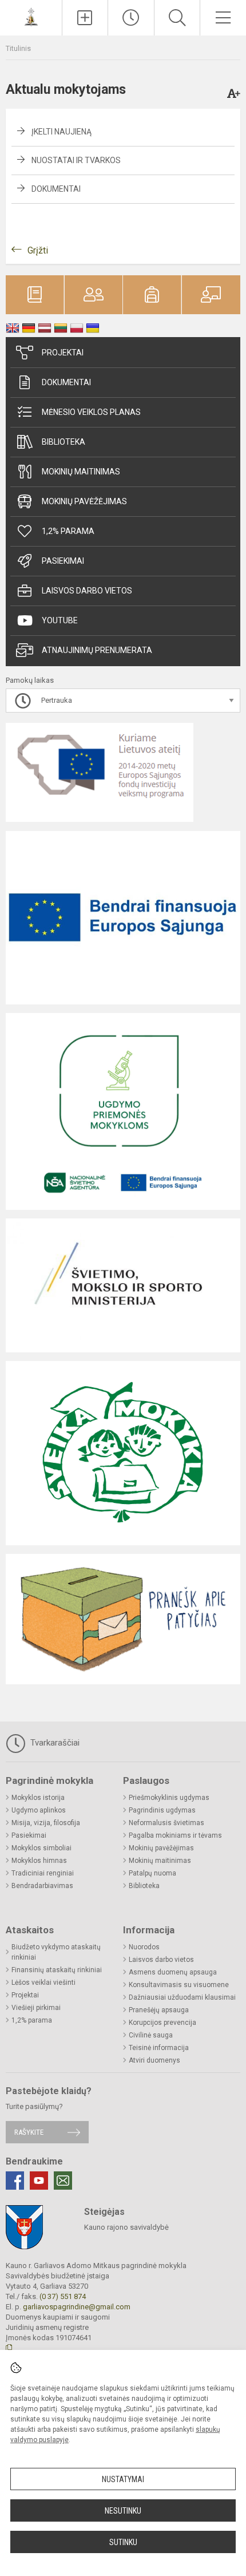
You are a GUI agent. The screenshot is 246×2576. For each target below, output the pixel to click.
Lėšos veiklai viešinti (43, 1983)
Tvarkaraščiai (54, 1743)
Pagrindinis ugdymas (162, 1810)
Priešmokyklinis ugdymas (169, 1798)
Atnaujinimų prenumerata (97, 650)
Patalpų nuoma (152, 1873)
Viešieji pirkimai (36, 2008)
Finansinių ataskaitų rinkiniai (57, 1970)
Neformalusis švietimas (166, 1823)
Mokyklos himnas (39, 1861)
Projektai (63, 353)
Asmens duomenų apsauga (173, 1972)
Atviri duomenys (154, 2060)
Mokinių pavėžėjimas (84, 501)
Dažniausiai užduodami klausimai (182, 1997)
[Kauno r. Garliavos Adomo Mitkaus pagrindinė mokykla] (31, 16)
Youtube (60, 620)
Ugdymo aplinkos (39, 1810)
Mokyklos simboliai (41, 1848)
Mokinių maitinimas (81, 472)
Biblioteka (64, 442)
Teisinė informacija (159, 2048)
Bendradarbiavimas (42, 1886)
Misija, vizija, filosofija (46, 1823)
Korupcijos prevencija (162, 2023)
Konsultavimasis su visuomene (179, 1985)
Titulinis (18, 48)
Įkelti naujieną (61, 132)
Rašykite (29, 2132)
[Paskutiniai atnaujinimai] (131, 18)
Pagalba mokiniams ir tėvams (175, 1835)
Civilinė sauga (151, 2035)
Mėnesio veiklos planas (91, 412)
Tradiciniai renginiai (43, 1873)
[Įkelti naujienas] (85, 18)
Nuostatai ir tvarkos (76, 160)
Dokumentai (56, 189)
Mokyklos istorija (38, 1798)
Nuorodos (144, 1947)
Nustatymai (123, 2479)
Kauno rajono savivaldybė (126, 2227)
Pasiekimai (63, 561)
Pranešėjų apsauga (159, 2010)
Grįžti (38, 250)
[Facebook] (15, 2181)
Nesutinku (123, 2511)
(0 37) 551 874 (63, 2296)
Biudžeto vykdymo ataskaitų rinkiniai (56, 1952)
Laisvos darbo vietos (87, 591)
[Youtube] (39, 2181)
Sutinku (123, 2542)
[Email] (63, 2181)
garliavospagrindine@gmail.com (77, 2307)
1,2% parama (68, 531)
